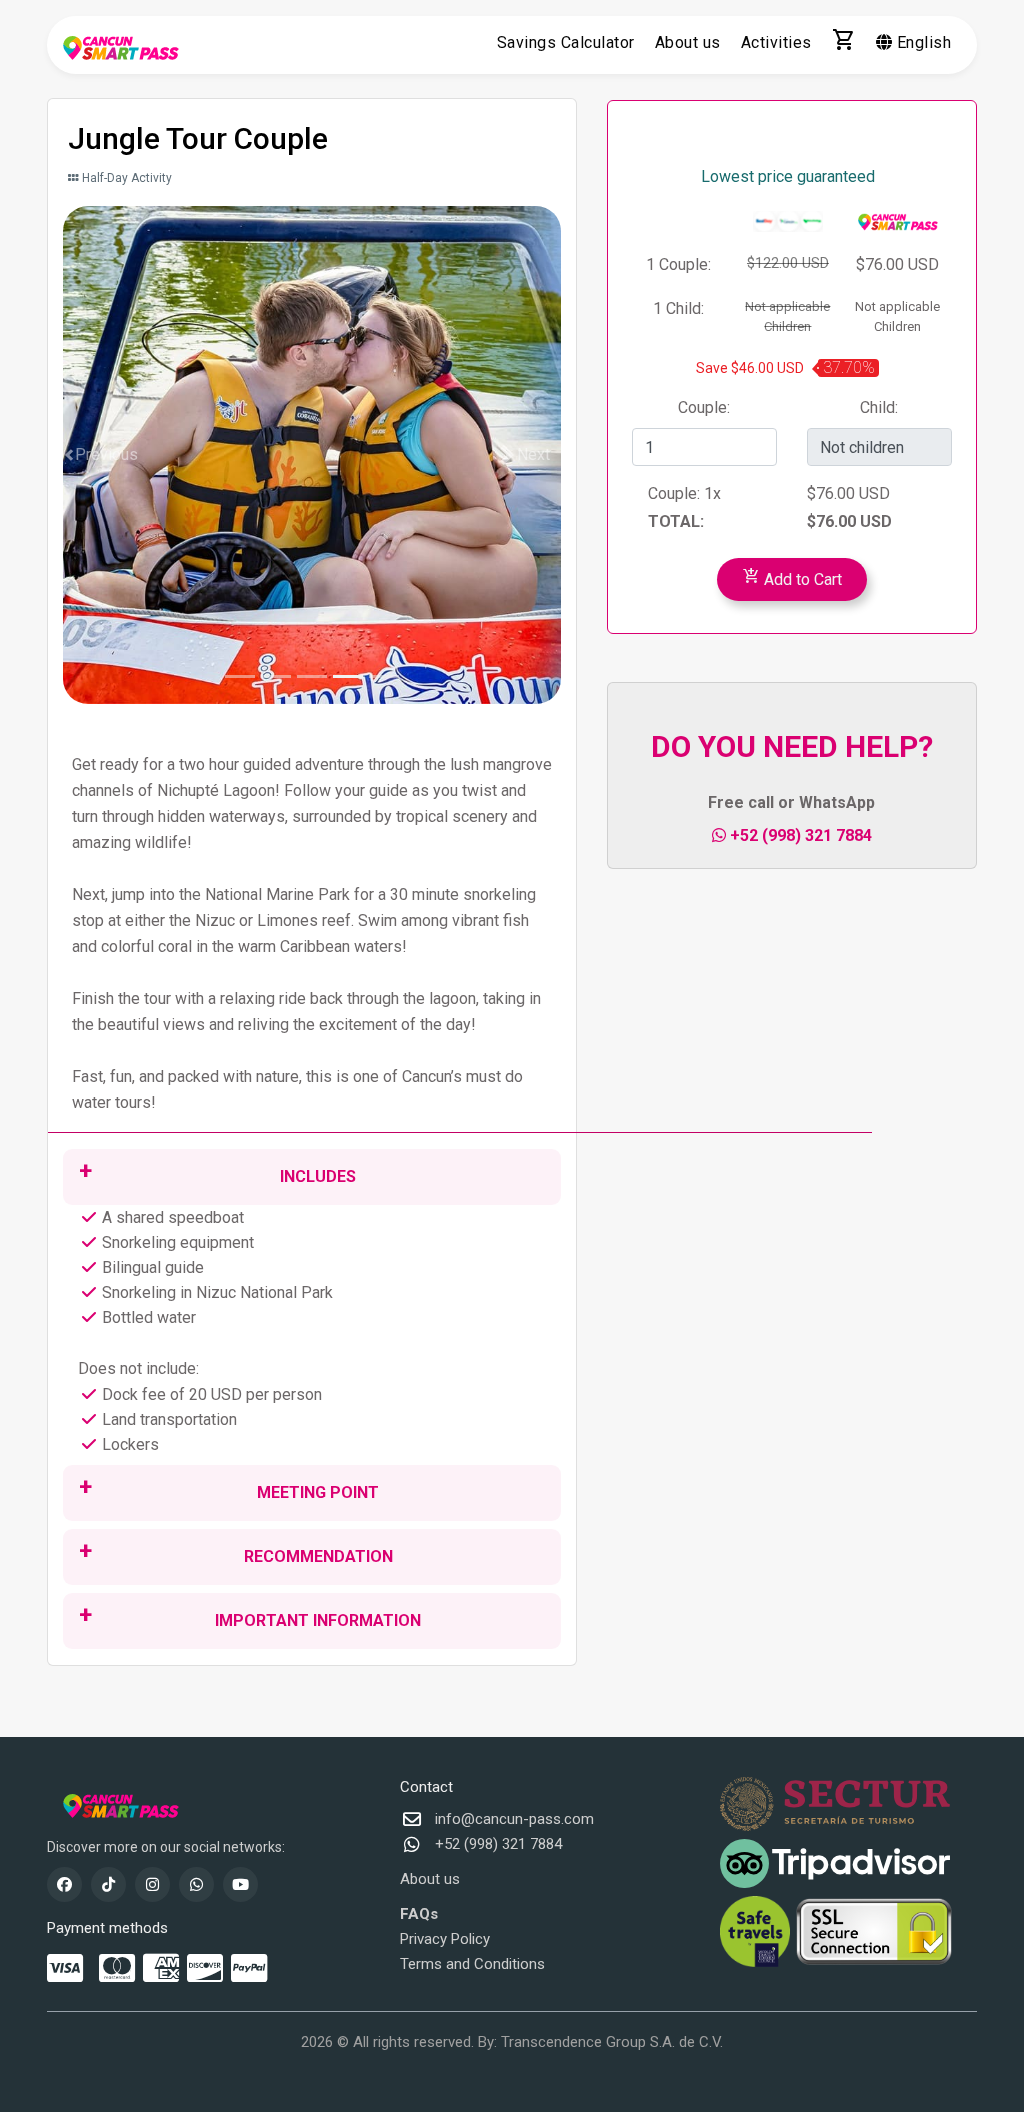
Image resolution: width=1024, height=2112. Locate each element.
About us (688, 42)
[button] (100, 455)
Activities (776, 42)
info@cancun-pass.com (514, 1819)
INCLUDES (318, 1176)
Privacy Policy (445, 1939)
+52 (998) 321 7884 (799, 835)
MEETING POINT (318, 1492)
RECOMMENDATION (318, 1556)
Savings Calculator (566, 42)
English (921, 42)
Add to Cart (792, 577)
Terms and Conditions (472, 1964)
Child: (879, 407)
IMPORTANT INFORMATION (318, 1620)
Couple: (704, 407)
